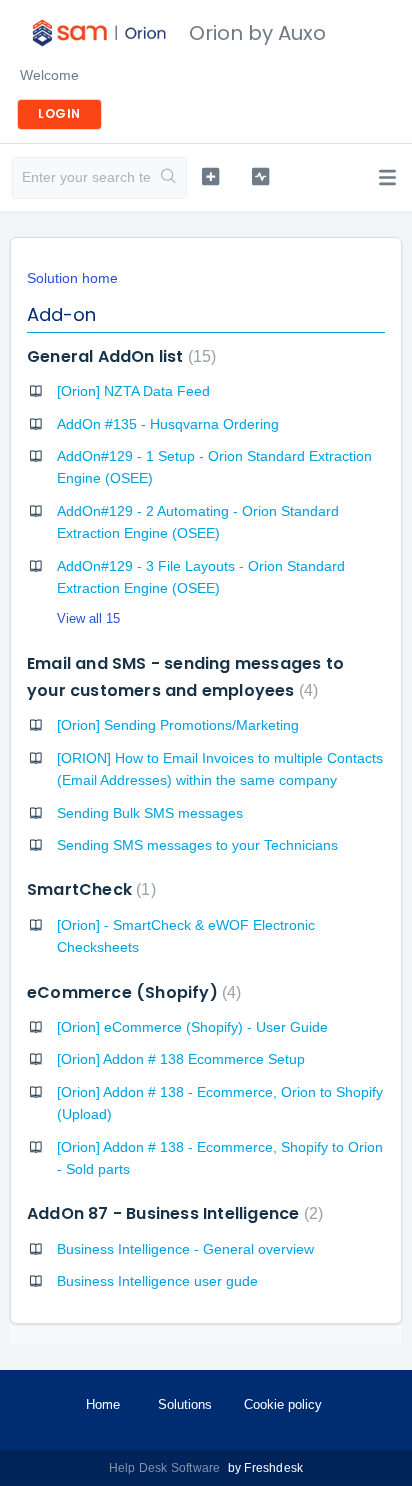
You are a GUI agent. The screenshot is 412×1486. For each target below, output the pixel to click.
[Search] (168, 178)
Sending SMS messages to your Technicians (197, 845)
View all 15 (88, 618)
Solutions (185, 1404)
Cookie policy (283, 1404)
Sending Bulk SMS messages (150, 813)
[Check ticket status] (261, 176)
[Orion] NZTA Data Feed (133, 391)
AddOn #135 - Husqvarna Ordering (168, 424)
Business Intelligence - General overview (185, 1249)
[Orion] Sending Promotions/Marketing (178, 725)
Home (103, 1404)
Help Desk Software (166, 1468)
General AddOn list (119, 356)
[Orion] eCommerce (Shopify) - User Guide (192, 1027)
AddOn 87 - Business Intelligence (172, 1213)
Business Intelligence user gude (157, 1281)
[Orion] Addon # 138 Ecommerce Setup (181, 1059)
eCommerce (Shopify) (131, 992)
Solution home (72, 278)
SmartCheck (89, 889)
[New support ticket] (211, 176)
